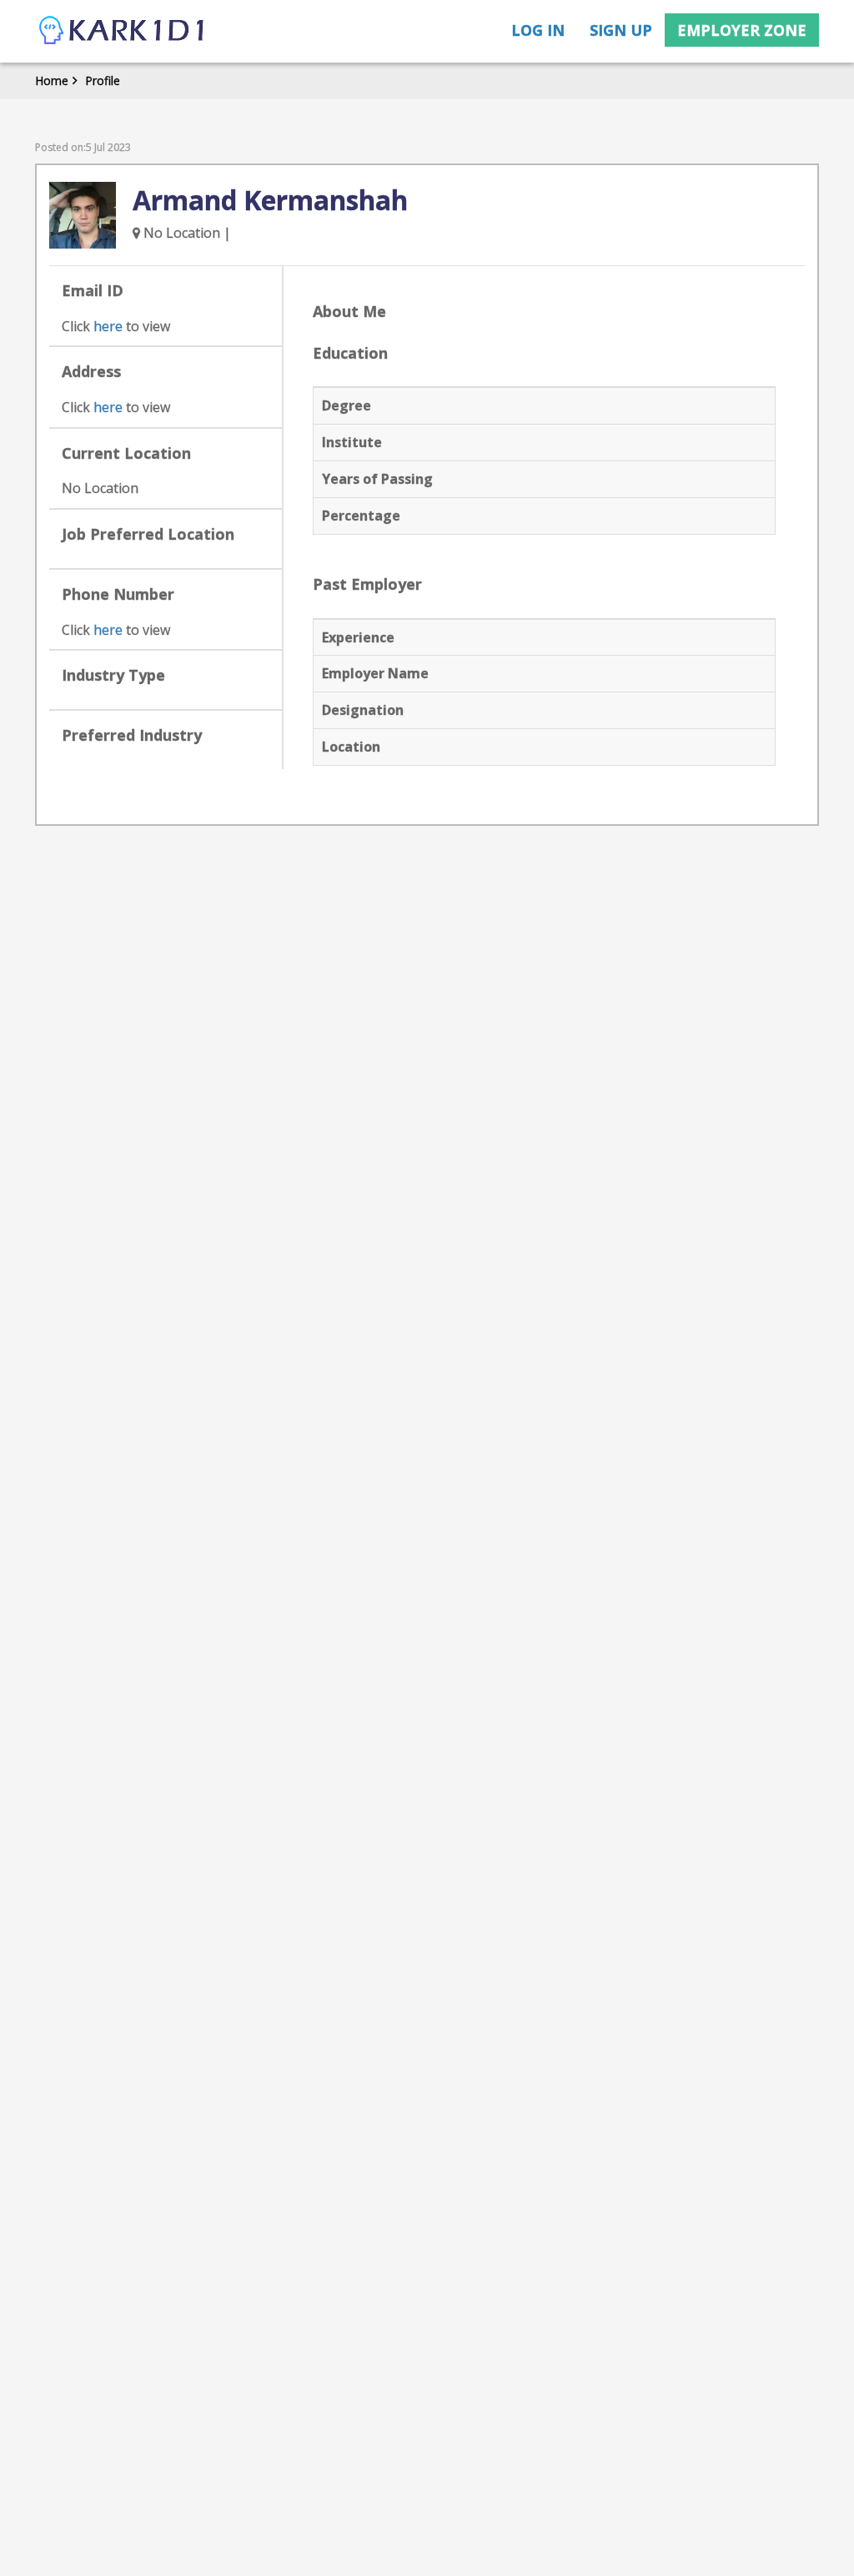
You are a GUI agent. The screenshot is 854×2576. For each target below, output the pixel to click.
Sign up (621, 30)
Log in (538, 30)
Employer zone (742, 30)
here (108, 326)
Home (52, 80)
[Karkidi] (123, 31)
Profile (103, 80)
